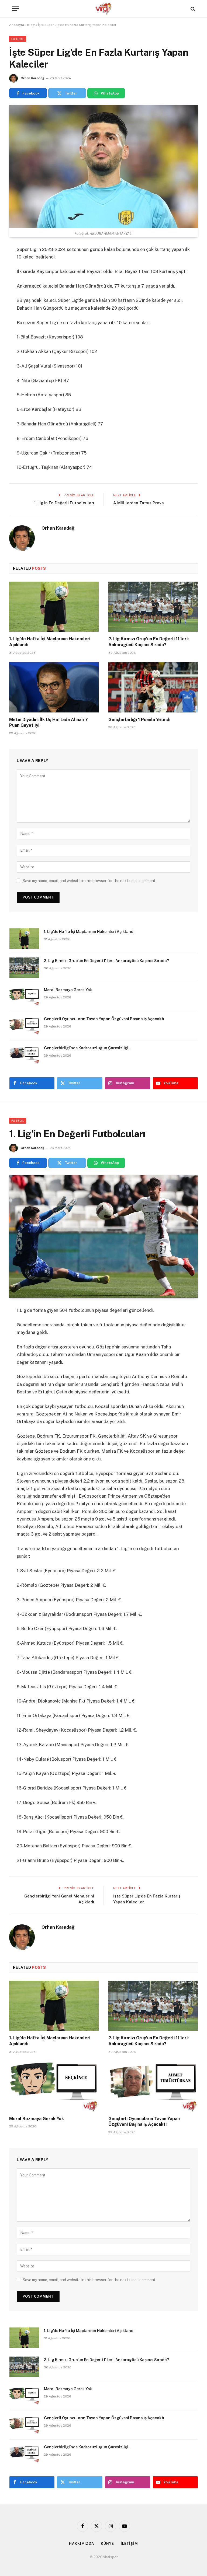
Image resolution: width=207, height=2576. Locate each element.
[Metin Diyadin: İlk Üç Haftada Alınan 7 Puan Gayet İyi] (54, 687)
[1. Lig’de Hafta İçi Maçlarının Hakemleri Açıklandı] (54, 607)
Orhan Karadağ (32, 78)
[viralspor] (103, 9)
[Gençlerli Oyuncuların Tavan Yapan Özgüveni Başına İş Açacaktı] (24, 1026)
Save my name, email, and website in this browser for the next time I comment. (89, 881)
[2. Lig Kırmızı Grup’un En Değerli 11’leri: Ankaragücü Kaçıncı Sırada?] (153, 607)
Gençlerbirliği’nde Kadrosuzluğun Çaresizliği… (88, 1048)
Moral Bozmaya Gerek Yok (68, 990)
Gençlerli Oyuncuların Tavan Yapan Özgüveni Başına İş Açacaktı (104, 1019)
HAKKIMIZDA (82, 2544)
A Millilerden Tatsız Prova (139, 503)
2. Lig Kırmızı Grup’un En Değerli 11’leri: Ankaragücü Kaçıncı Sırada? (149, 642)
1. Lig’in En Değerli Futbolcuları (64, 503)
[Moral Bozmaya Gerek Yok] (24, 997)
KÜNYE (107, 2544)
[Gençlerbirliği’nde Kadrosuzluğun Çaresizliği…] (24, 1055)
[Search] (192, 9)
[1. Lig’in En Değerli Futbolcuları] (103, 1236)
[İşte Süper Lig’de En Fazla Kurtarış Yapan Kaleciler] (103, 167)
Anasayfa (17, 25)
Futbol (18, 39)
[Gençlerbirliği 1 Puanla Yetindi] (153, 687)
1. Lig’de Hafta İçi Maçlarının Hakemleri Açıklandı (50, 642)
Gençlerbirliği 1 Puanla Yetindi (139, 720)
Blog (31, 25)
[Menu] (15, 9)
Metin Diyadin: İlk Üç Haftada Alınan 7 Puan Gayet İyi (49, 723)
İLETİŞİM (129, 2544)
